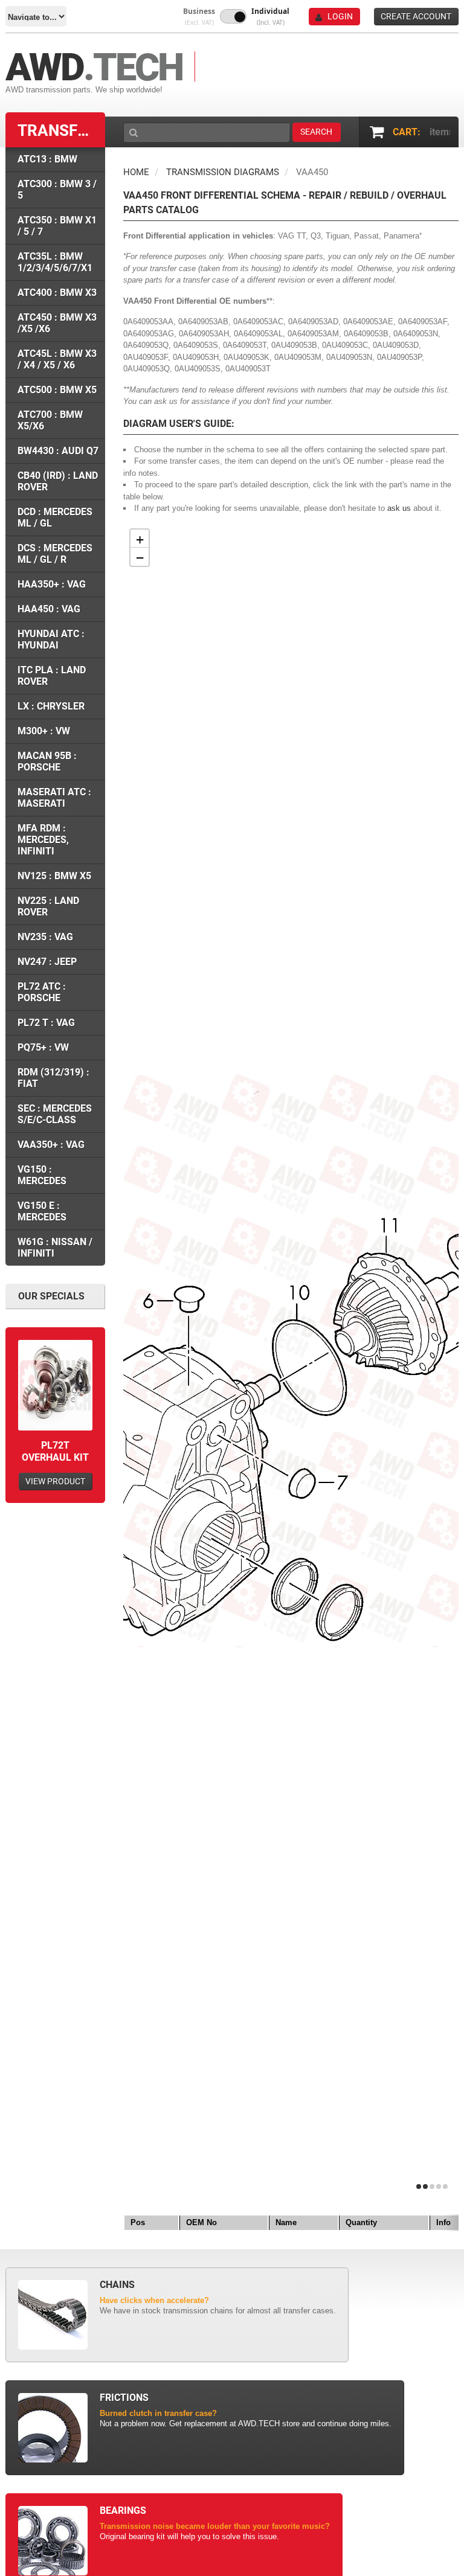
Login (340, 16)
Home (136, 172)
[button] (199, 17)
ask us (399, 508)
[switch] (233, 16)
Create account (416, 16)
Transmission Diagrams (223, 172)
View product (55, 1481)
